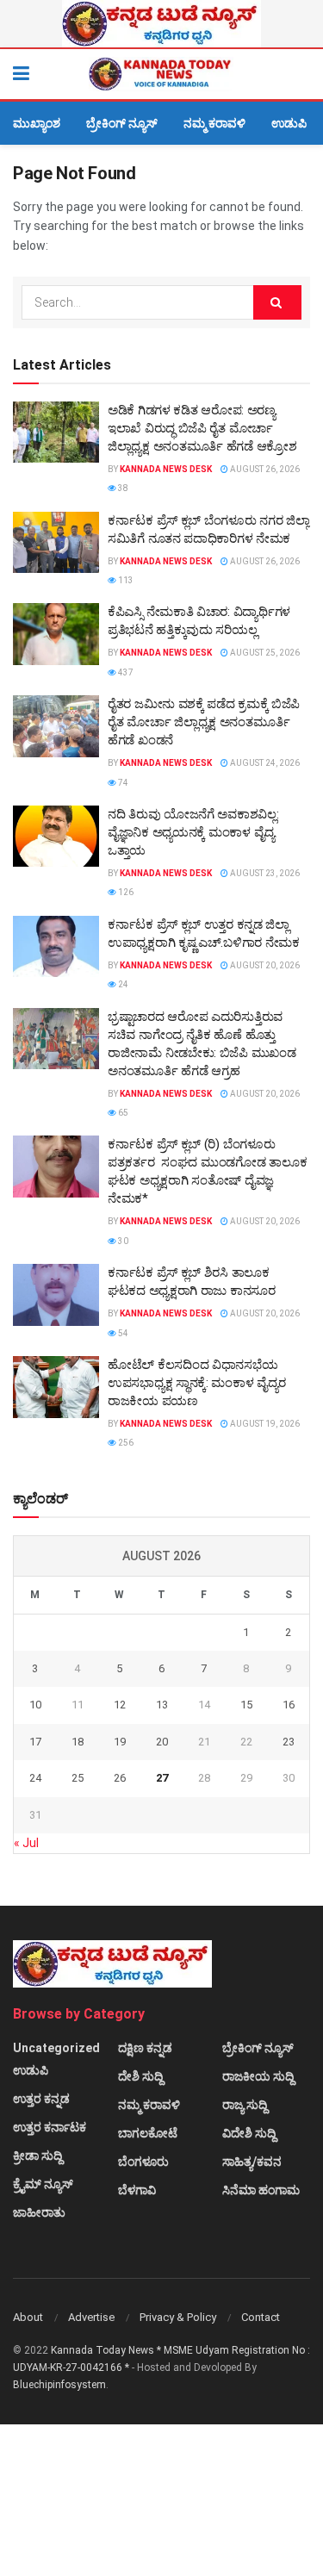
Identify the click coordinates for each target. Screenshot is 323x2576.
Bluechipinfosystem (59, 2385)
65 (122, 1113)
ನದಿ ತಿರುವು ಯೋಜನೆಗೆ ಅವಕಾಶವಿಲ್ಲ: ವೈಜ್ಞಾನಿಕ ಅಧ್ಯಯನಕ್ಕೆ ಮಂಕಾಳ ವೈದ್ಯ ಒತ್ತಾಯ (193, 832)
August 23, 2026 (264, 873)
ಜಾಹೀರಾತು (39, 2212)
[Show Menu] (21, 74)
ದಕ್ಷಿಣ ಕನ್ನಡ (145, 2048)
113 (125, 580)
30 (122, 1241)
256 (125, 1443)
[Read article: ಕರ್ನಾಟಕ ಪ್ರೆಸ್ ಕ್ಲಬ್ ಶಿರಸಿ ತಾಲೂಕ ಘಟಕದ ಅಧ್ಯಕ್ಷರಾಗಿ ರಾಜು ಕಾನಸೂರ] (56, 1295)
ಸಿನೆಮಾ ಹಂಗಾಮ (261, 2190)
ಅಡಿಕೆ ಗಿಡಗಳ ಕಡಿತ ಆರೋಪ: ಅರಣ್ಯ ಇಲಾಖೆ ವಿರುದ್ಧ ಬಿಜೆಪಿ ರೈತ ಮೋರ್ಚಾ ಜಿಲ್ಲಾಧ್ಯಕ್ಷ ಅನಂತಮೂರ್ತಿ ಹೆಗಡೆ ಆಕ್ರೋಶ (202, 428)
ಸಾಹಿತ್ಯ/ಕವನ (252, 2162)
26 (120, 1778)
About (28, 2317)
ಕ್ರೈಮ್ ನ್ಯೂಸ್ (43, 2184)
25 (78, 1778)
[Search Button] (301, 74)
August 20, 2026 (264, 965)
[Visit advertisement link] (161, 24)
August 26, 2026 (264, 469)
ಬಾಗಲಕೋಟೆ (148, 2133)
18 (78, 1742)
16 (289, 1705)
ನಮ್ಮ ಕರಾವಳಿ (214, 123)
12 (120, 1705)
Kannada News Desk (166, 469)
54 (122, 1333)
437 (125, 672)
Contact (261, 2317)
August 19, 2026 (264, 1424)
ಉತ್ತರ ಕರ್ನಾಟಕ (50, 2127)
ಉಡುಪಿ (289, 123)
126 (125, 892)
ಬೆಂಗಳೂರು (143, 2162)
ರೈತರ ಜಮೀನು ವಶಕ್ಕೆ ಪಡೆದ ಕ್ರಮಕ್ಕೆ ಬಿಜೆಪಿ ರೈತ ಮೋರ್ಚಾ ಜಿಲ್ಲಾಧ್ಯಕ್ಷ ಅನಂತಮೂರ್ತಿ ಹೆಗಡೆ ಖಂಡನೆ (204, 722)
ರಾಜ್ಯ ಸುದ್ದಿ (245, 2105)
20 (162, 1742)
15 (246, 1705)
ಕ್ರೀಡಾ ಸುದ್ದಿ (37, 2156)
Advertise (91, 2317)
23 (289, 1742)
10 (35, 1705)
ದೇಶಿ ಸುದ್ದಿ (140, 2076)
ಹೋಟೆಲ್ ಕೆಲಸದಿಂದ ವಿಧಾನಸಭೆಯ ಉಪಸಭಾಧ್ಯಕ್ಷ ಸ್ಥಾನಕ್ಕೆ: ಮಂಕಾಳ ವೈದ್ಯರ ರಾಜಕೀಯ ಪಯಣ (196, 1383)
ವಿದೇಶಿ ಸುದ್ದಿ (249, 2133)
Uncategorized (56, 2048)
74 (122, 783)
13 (162, 1705)
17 (35, 1742)
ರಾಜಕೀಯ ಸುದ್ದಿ (258, 2076)
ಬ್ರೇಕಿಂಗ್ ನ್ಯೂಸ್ (122, 123)
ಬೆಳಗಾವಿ (137, 2190)
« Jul (26, 1843)
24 (122, 984)
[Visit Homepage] (161, 74)
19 (120, 1742)
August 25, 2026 (264, 653)
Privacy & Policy (178, 2317)
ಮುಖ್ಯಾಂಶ (37, 123)
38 (122, 488)
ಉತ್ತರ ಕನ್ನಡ (41, 2099)
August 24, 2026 (264, 763)
